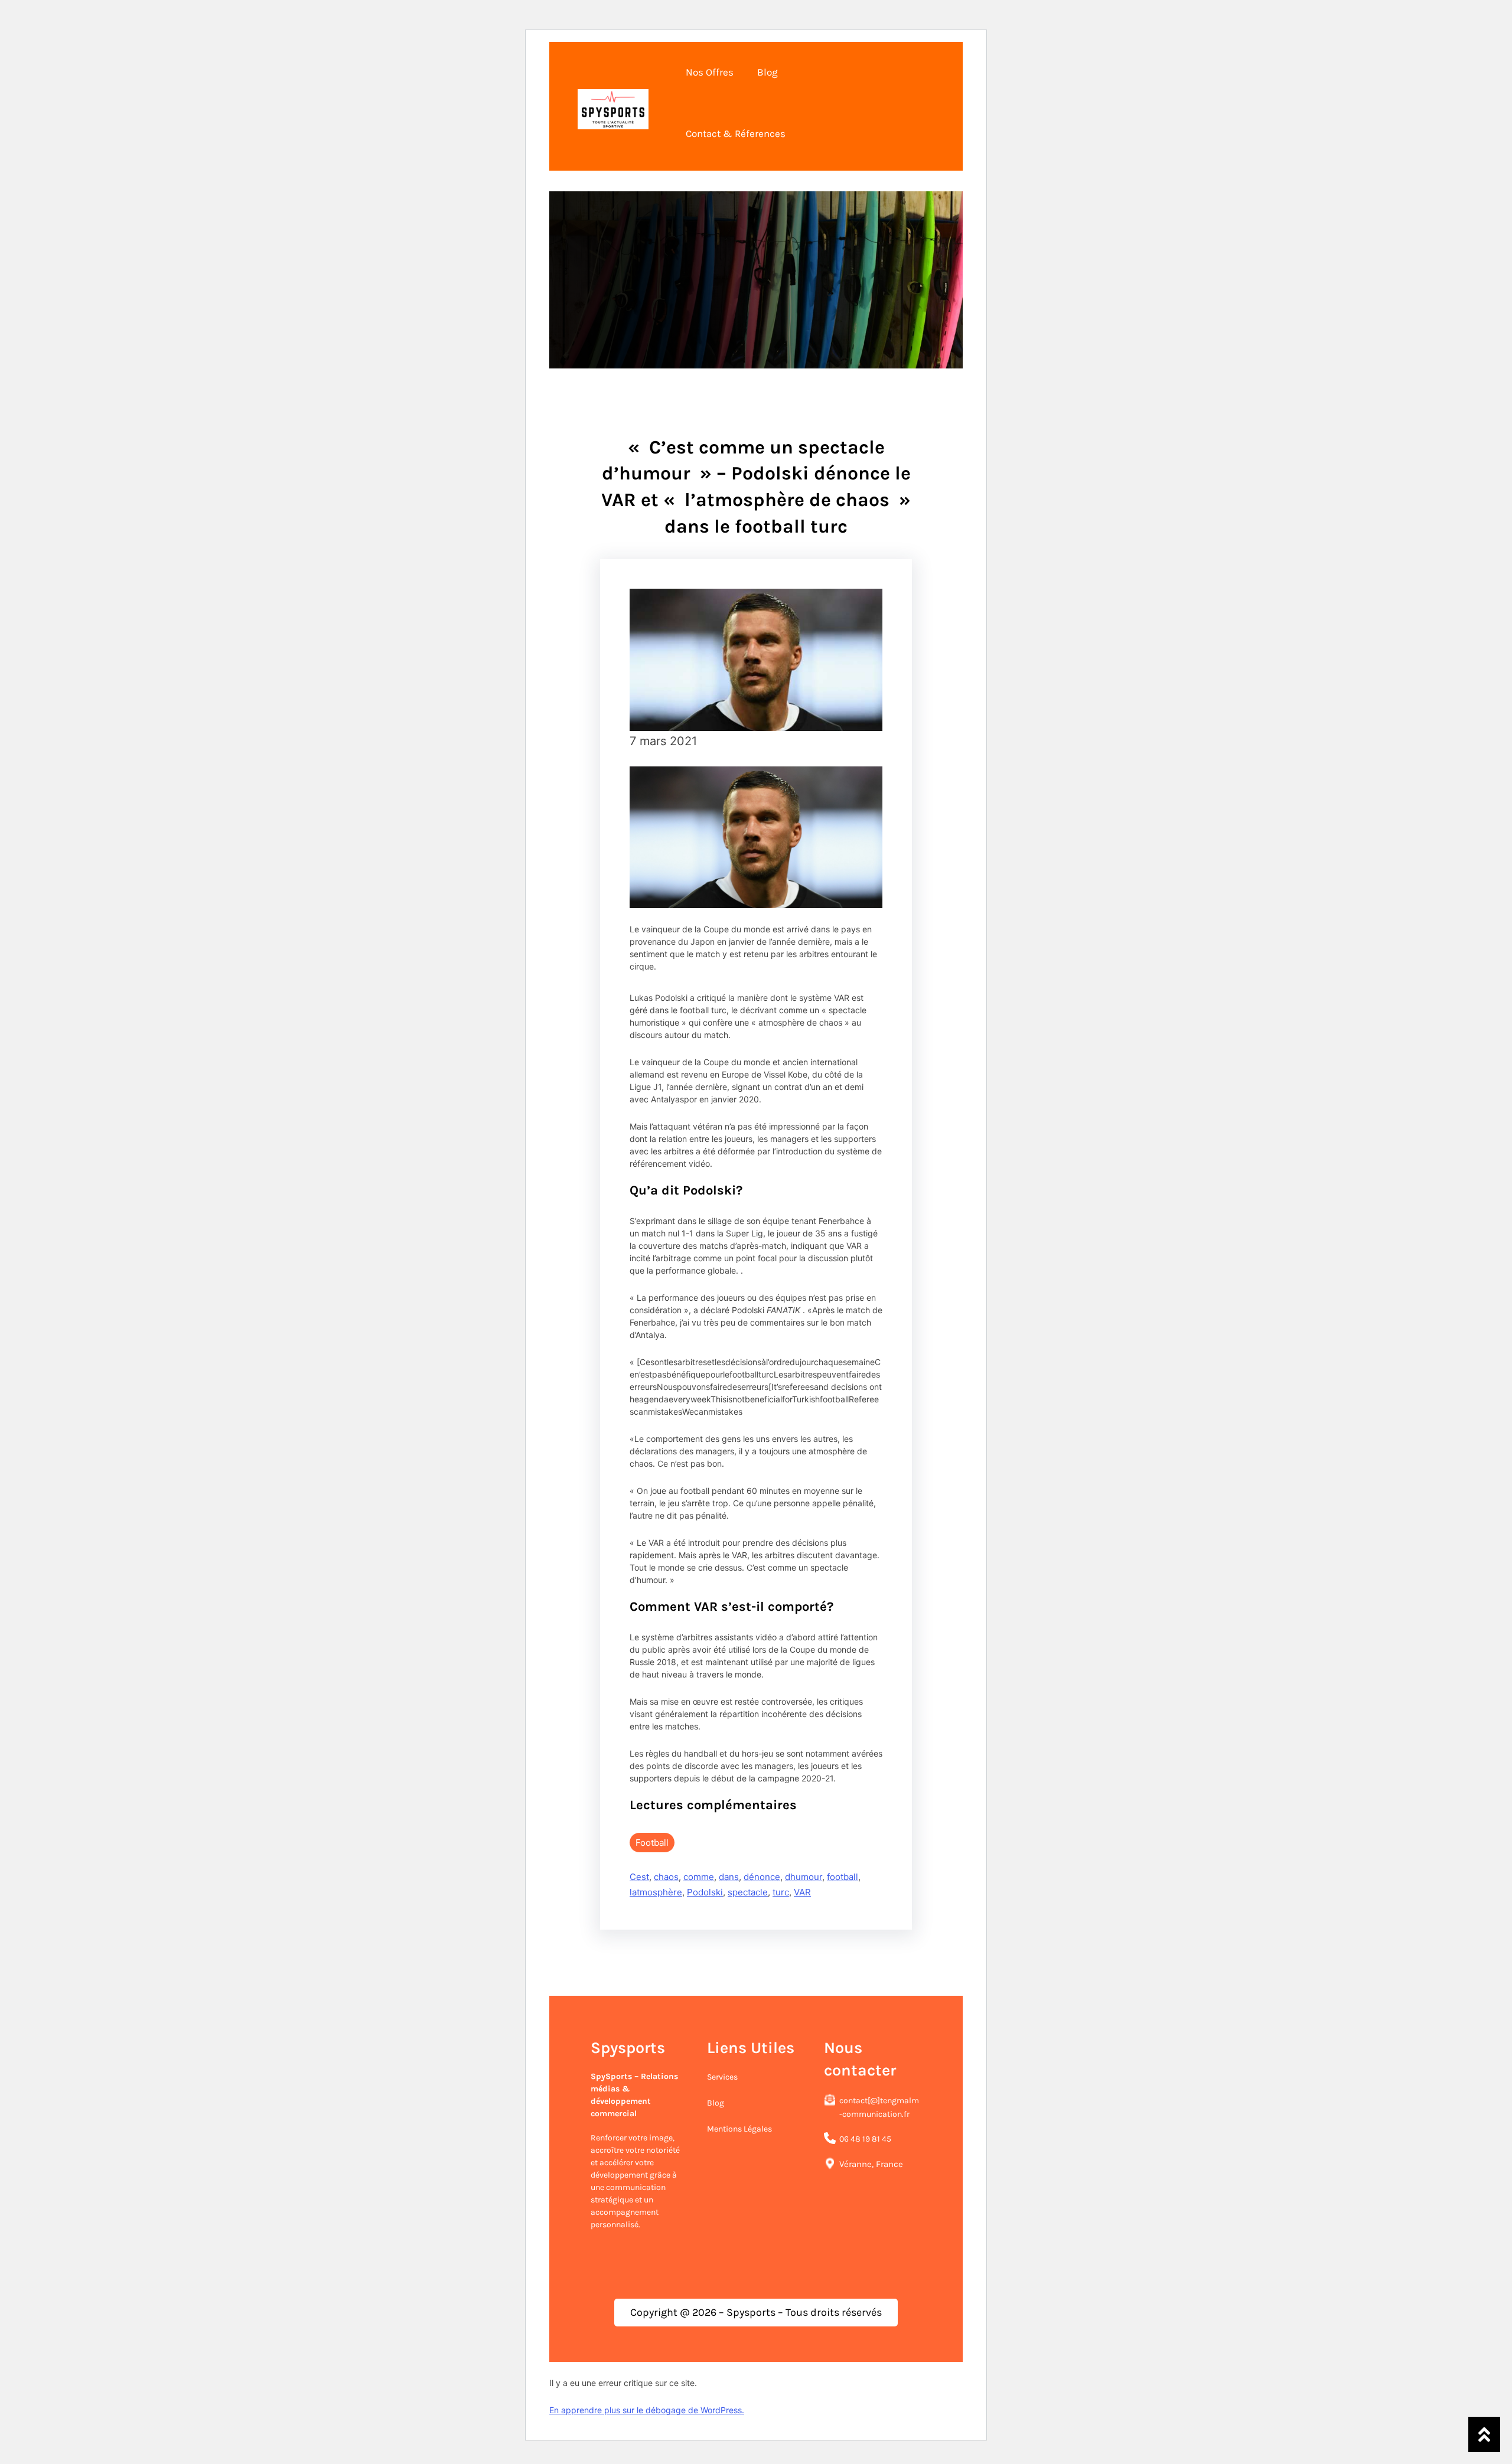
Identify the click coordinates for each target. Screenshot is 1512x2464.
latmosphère (656, 1892)
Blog (716, 2103)
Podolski (705, 1892)
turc (781, 1892)
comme (699, 1877)
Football (652, 1843)
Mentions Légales (739, 2129)
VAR (802, 1892)
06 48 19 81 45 (865, 2139)
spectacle (748, 1892)
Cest (639, 1877)
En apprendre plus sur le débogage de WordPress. (647, 2410)
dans (729, 1877)
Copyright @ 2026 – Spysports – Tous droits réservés (756, 2312)
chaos (666, 1877)
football (843, 1877)
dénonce (762, 1877)
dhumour (804, 1877)
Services (722, 2077)
